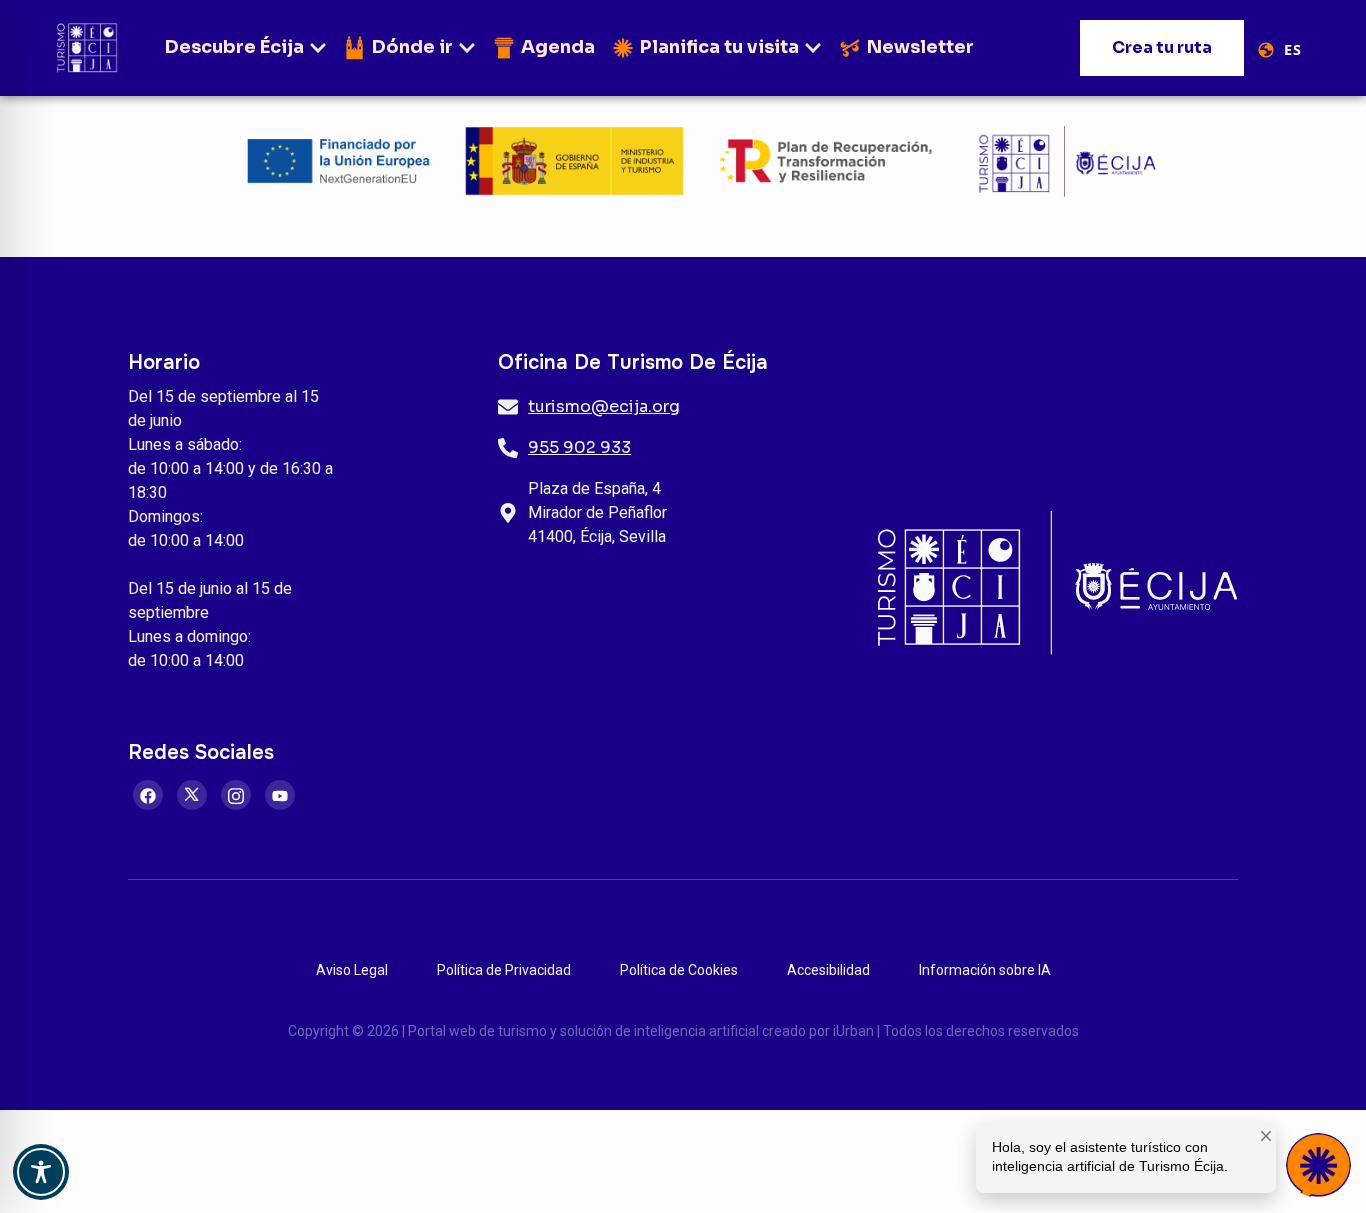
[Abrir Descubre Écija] (318, 47)
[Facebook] (148, 795)
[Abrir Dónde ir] (467, 47)
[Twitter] (192, 795)
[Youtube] (280, 795)
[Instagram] (236, 795)
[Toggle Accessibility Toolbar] (41, 1172)
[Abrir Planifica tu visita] (813, 47)
